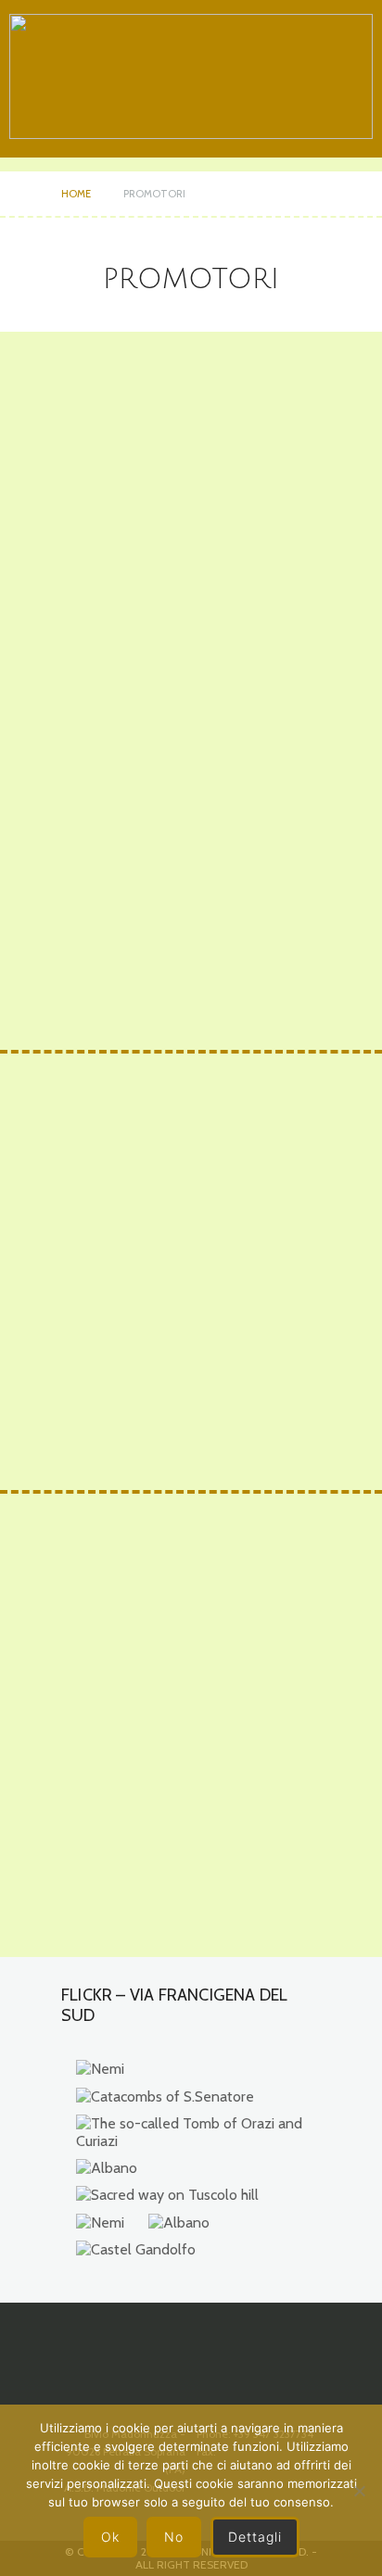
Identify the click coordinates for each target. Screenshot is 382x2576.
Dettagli (255, 2537)
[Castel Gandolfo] (136, 2249)
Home (76, 194)
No (174, 2537)
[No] (359, 2491)
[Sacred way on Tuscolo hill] (167, 2195)
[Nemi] (100, 2069)
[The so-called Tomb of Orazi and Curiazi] (194, 2132)
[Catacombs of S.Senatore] (165, 2096)
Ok (110, 2537)
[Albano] (107, 2168)
